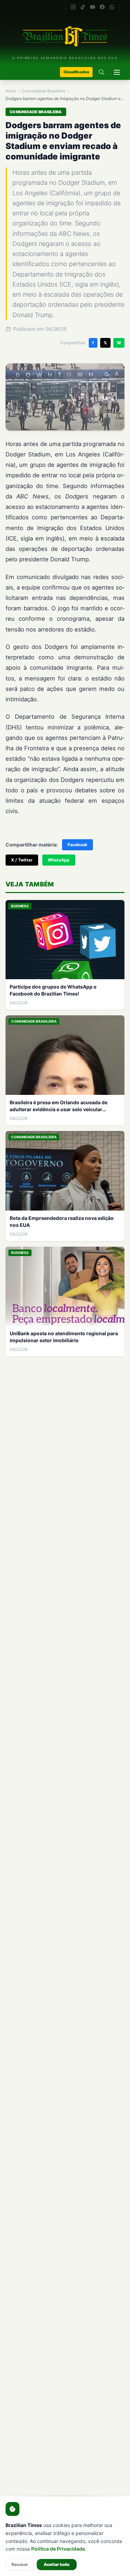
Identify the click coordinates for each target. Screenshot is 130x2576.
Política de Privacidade (58, 2549)
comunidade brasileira (43, 91)
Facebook (77, 845)
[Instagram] (73, 7)
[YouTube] (93, 7)
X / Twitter (22, 860)
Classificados (76, 72)
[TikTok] (83, 7)
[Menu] (117, 72)
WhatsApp (59, 860)
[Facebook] (102, 7)
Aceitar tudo (57, 2564)
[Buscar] (102, 72)
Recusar (20, 2564)
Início (11, 91)
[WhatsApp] (112, 7)
